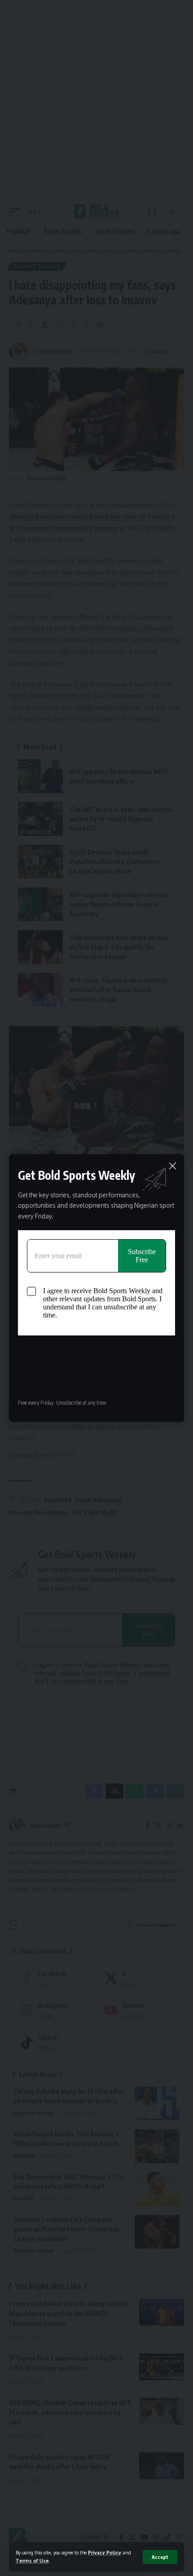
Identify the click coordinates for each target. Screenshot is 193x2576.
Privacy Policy (105, 2552)
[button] (160, 2557)
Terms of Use (32, 2560)
